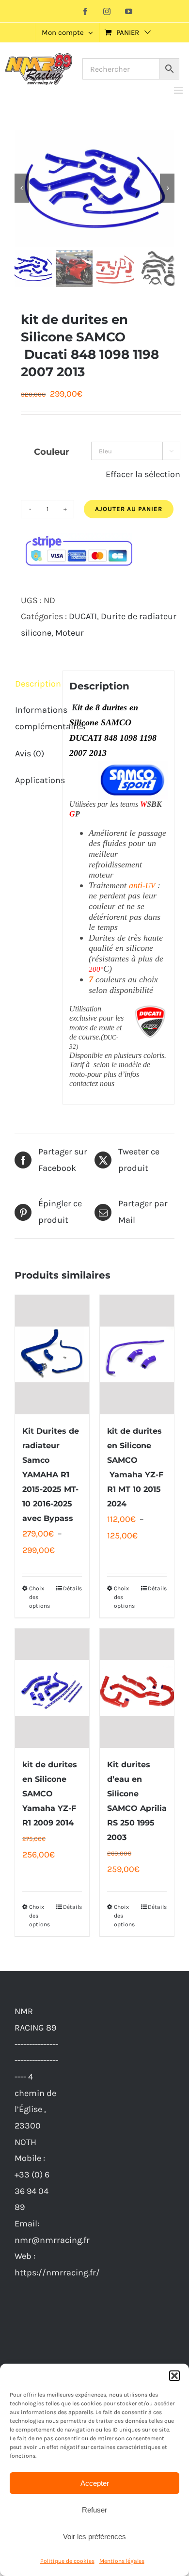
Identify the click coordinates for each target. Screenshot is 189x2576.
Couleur (52, 452)
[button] (174, 2376)
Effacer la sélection (143, 474)
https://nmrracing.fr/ (57, 2272)
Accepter (95, 2483)
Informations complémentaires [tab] (36, 718)
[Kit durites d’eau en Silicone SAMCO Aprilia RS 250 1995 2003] (137, 1688)
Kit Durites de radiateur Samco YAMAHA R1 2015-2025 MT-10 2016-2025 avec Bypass (51, 1475)
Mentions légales (122, 2561)
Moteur (70, 633)
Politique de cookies (67, 2561)
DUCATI (83, 616)
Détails (72, 1588)
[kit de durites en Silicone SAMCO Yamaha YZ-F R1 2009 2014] (52, 1688)
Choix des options (39, 1597)
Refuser (94, 2510)
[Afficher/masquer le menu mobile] (179, 90)
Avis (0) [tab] (30, 753)
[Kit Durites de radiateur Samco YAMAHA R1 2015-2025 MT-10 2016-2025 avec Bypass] (52, 1355)
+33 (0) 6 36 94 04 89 (32, 2191)
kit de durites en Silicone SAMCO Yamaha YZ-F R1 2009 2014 (50, 1794)
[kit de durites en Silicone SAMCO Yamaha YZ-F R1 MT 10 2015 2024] (137, 1355)
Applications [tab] (36, 780)
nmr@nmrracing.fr (52, 2240)
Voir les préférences (94, 2536)
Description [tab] (36, 684)
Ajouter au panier (129, 509)
